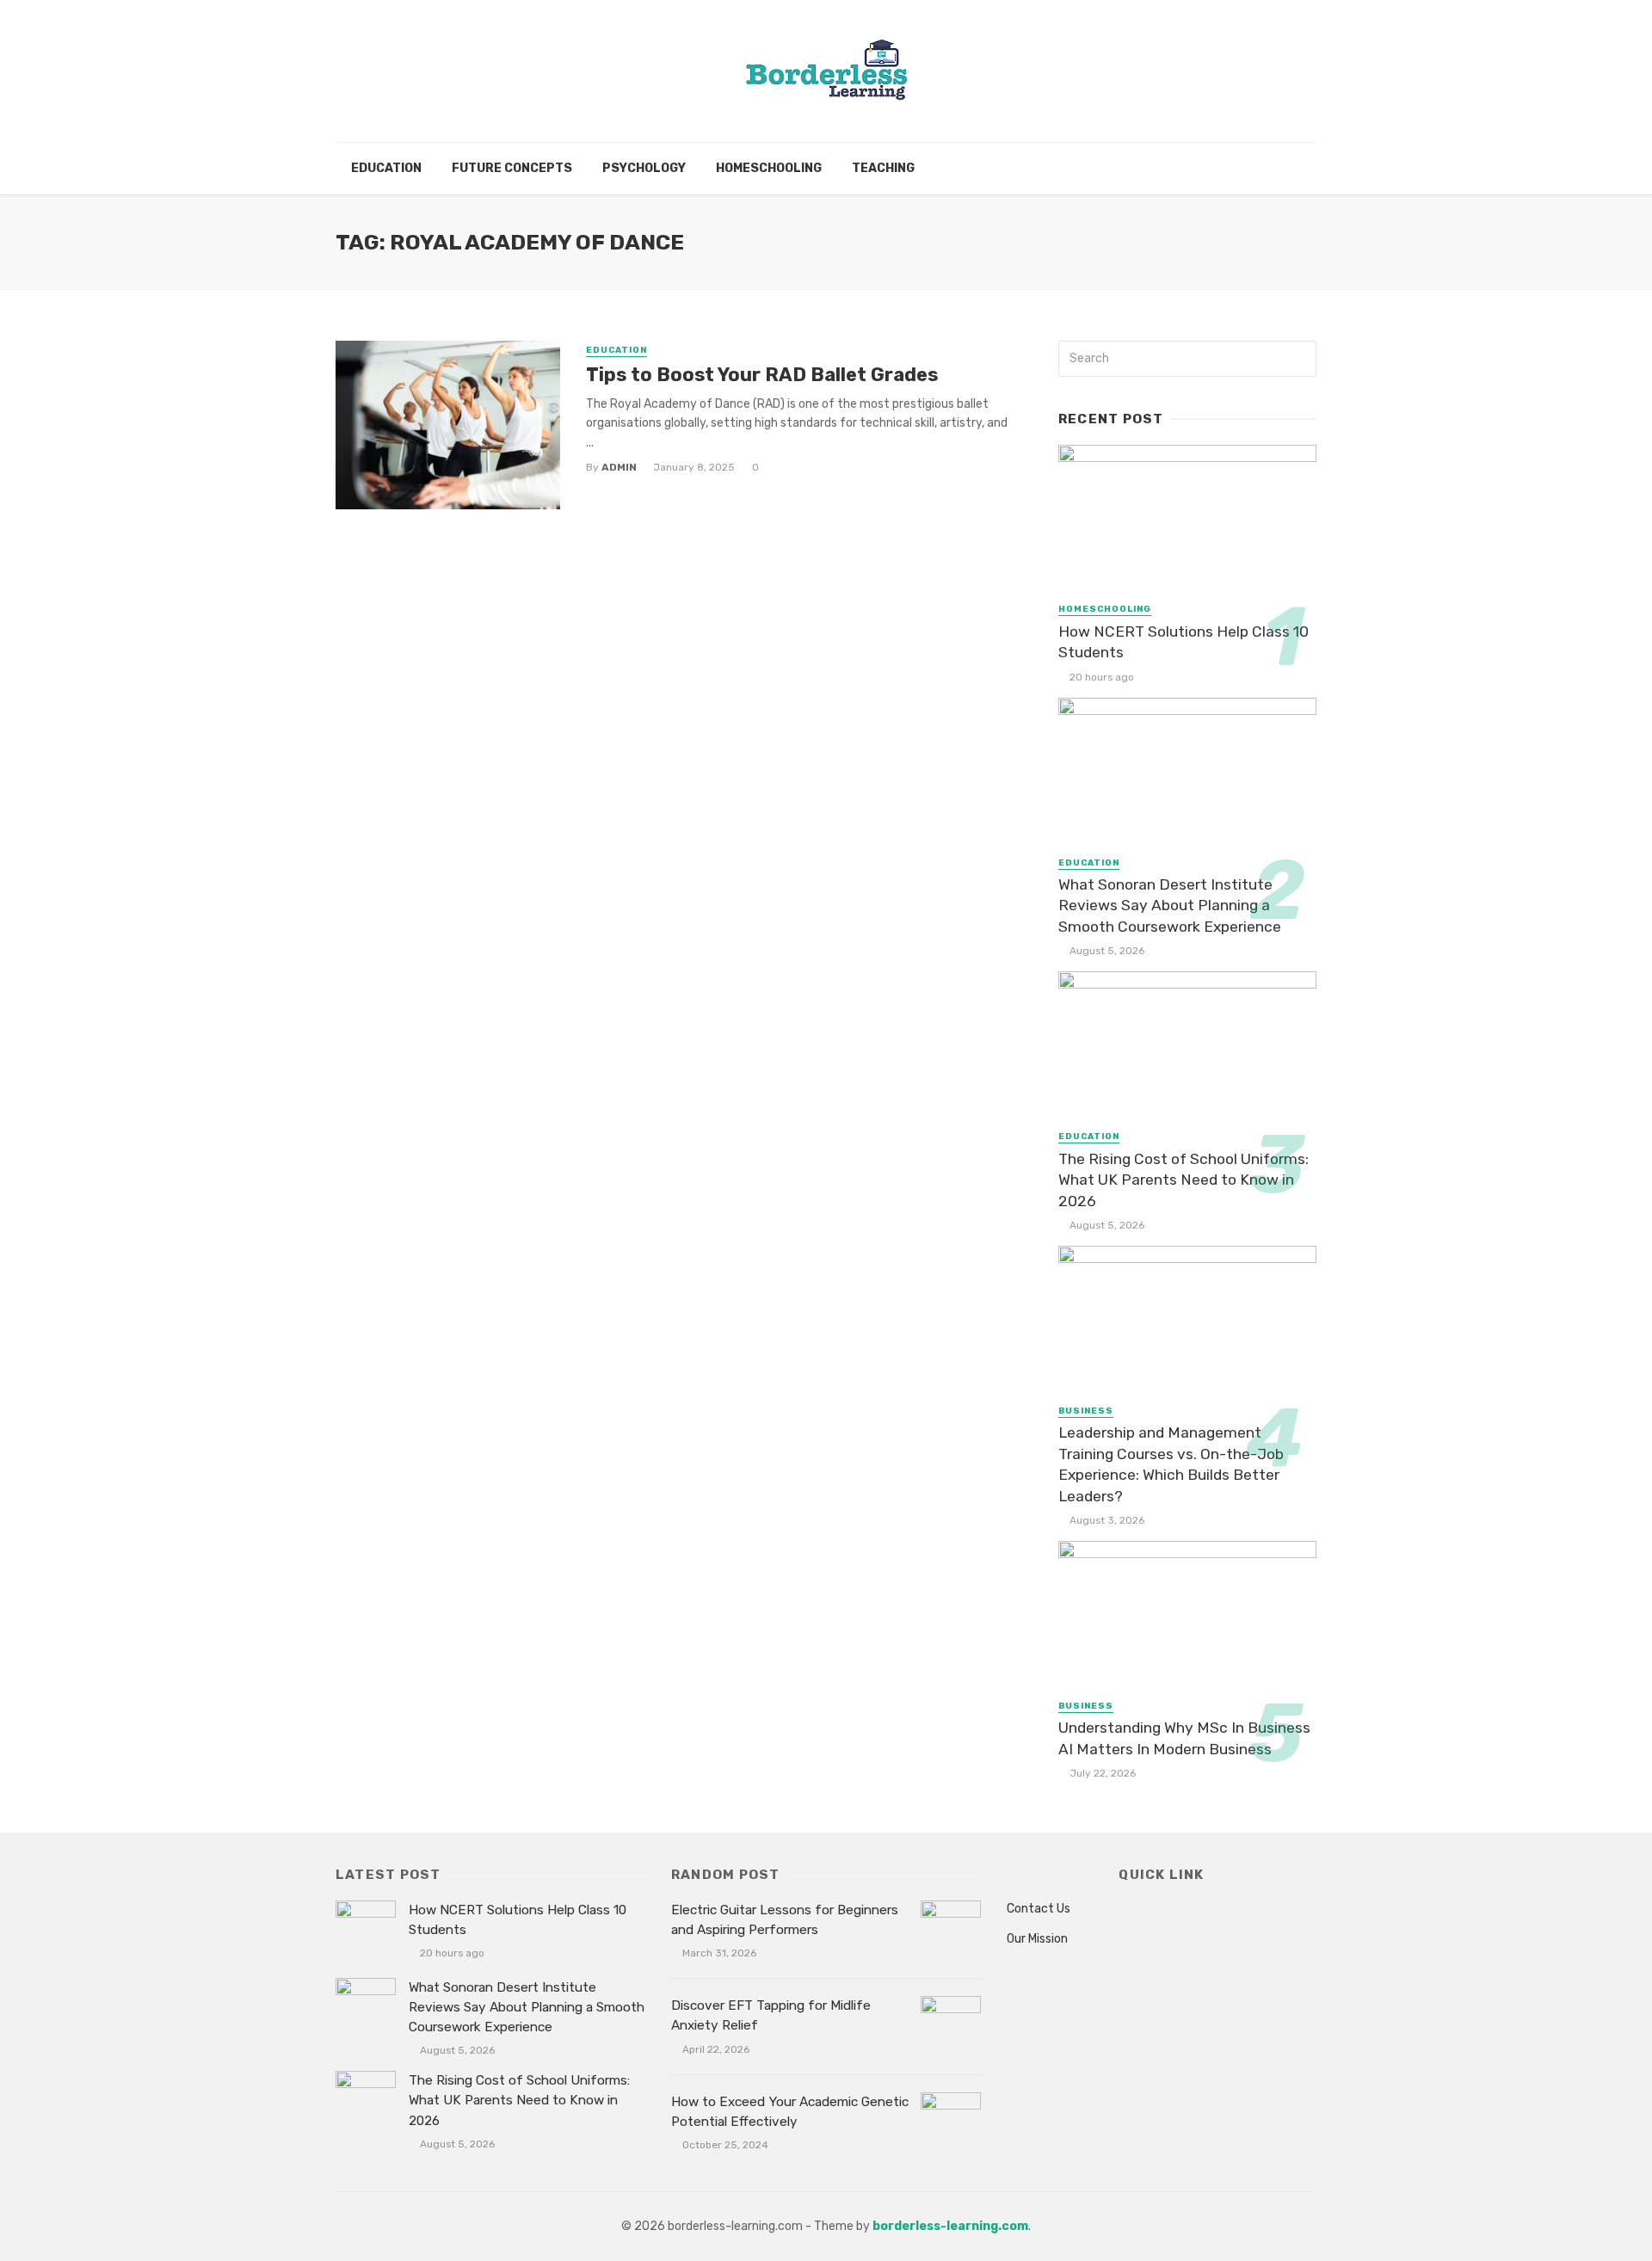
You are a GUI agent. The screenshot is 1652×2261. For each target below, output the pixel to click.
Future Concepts (512, 168)
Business (1086, 1411)
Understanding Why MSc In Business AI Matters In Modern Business (1184, 1738)
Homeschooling (769, 168)
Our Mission (1037, 1939)
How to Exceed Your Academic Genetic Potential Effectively (790, 2112)
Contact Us (1039, 1909)
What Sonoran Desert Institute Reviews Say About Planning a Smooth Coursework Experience (1170, 906)
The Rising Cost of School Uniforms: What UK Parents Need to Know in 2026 (1184, 1180)
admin (619, 467)
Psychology (644, 168)
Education (386, 168)
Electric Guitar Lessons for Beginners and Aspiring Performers (785, 1920)
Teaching (883, 168)
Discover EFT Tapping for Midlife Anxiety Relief (771, 2015)
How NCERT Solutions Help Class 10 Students (1184, 642)
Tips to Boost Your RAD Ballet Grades (762, 375)
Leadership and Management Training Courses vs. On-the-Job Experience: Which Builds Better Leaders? (1171, 1464)
